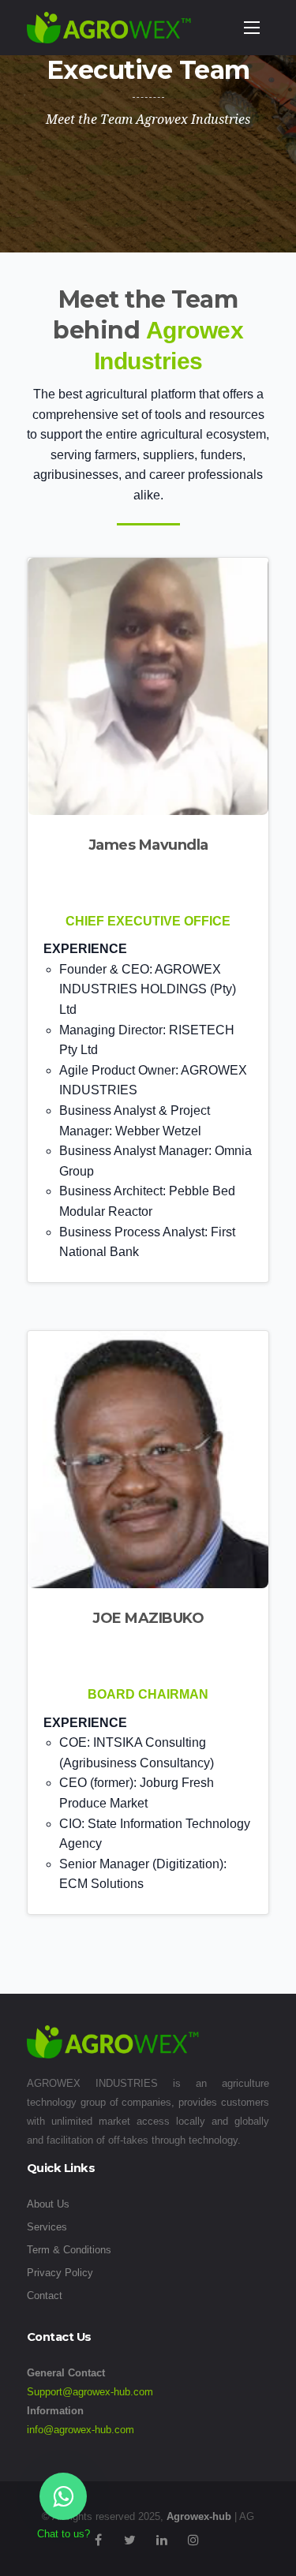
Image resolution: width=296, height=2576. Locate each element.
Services (47, 2227)
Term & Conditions (69, 2250)
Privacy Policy (60, 2273)
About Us (48, 2204)
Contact (45, 2296)
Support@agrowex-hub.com (90, 2392)
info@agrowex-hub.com (81, 2430)
